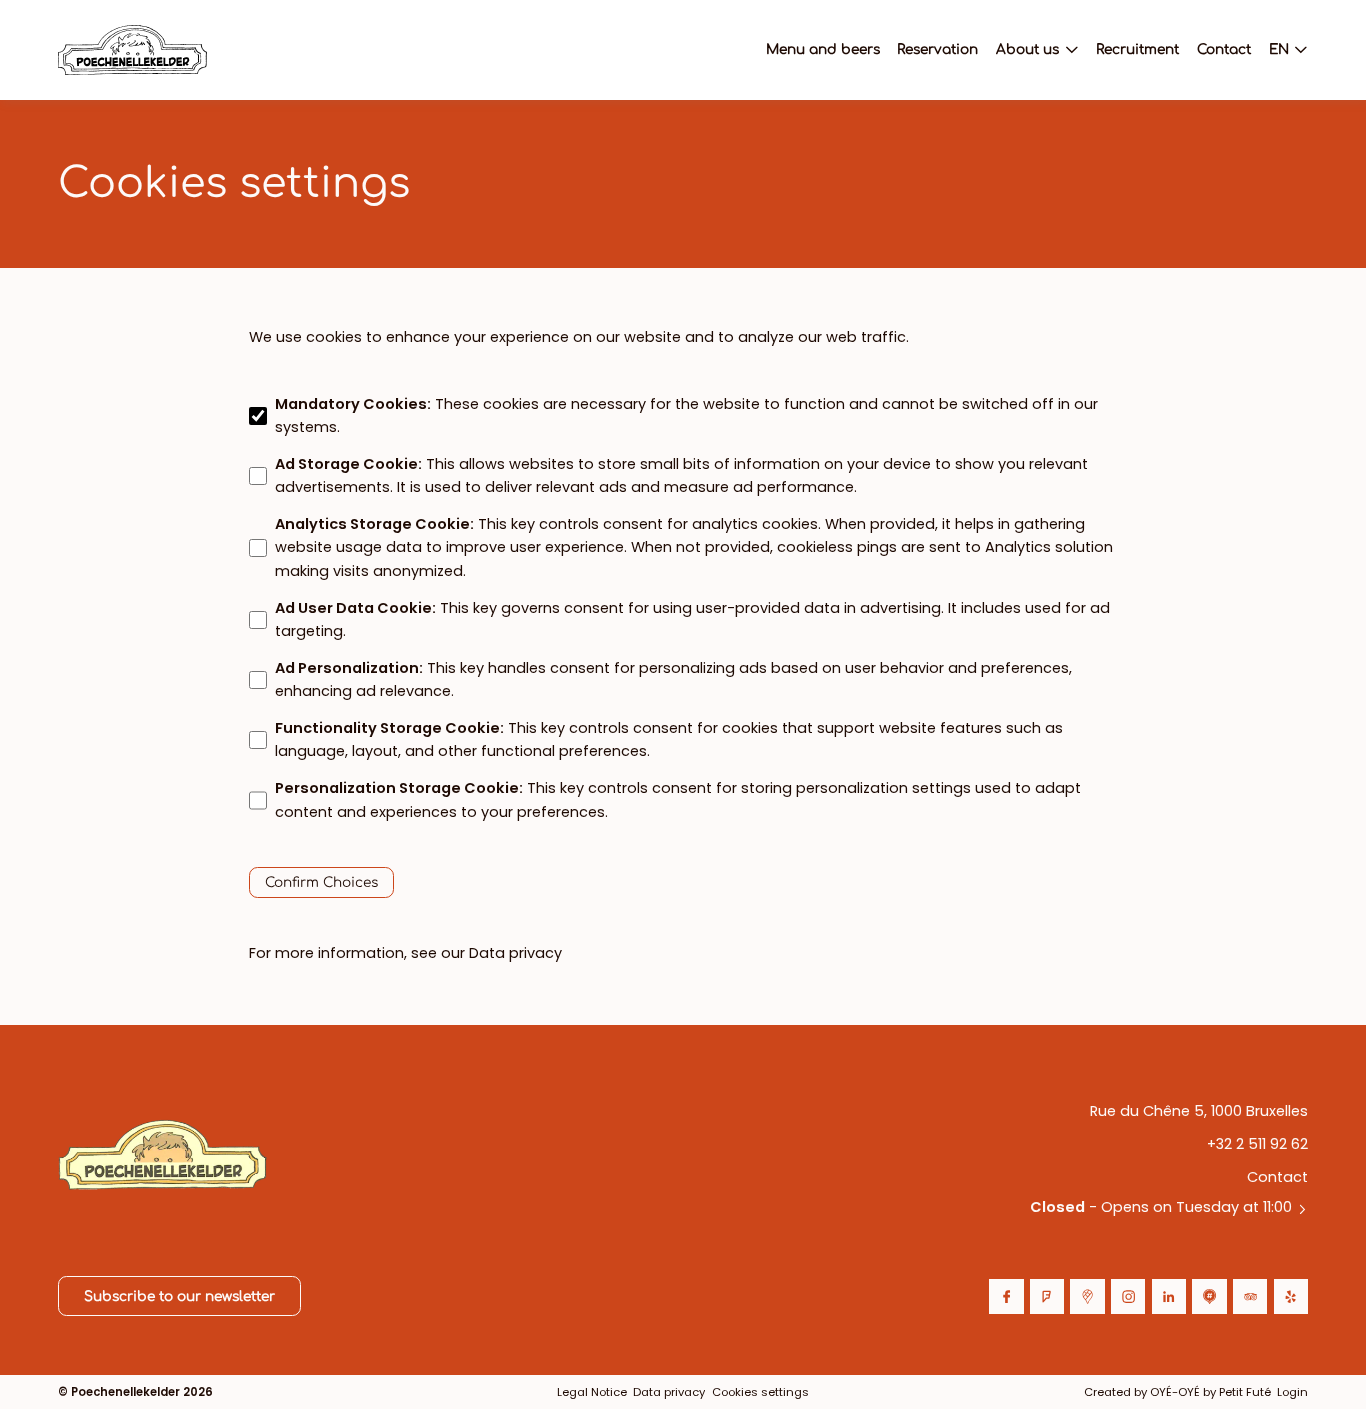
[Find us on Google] (1087, 1296)
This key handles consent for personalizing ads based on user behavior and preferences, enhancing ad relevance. (673, 679)
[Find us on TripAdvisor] (1250, 1296)
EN (1279, 49)
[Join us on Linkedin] (1169, 1296)
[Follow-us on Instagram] (1128, 1296)
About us (1027, 49)
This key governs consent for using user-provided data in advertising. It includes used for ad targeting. (692, 619)
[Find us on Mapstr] (1209, 1296)
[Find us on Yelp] (1291, 1296)
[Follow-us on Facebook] (1006, 1296)
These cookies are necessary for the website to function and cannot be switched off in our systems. (686, 415)
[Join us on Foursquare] (1047, 1296)
